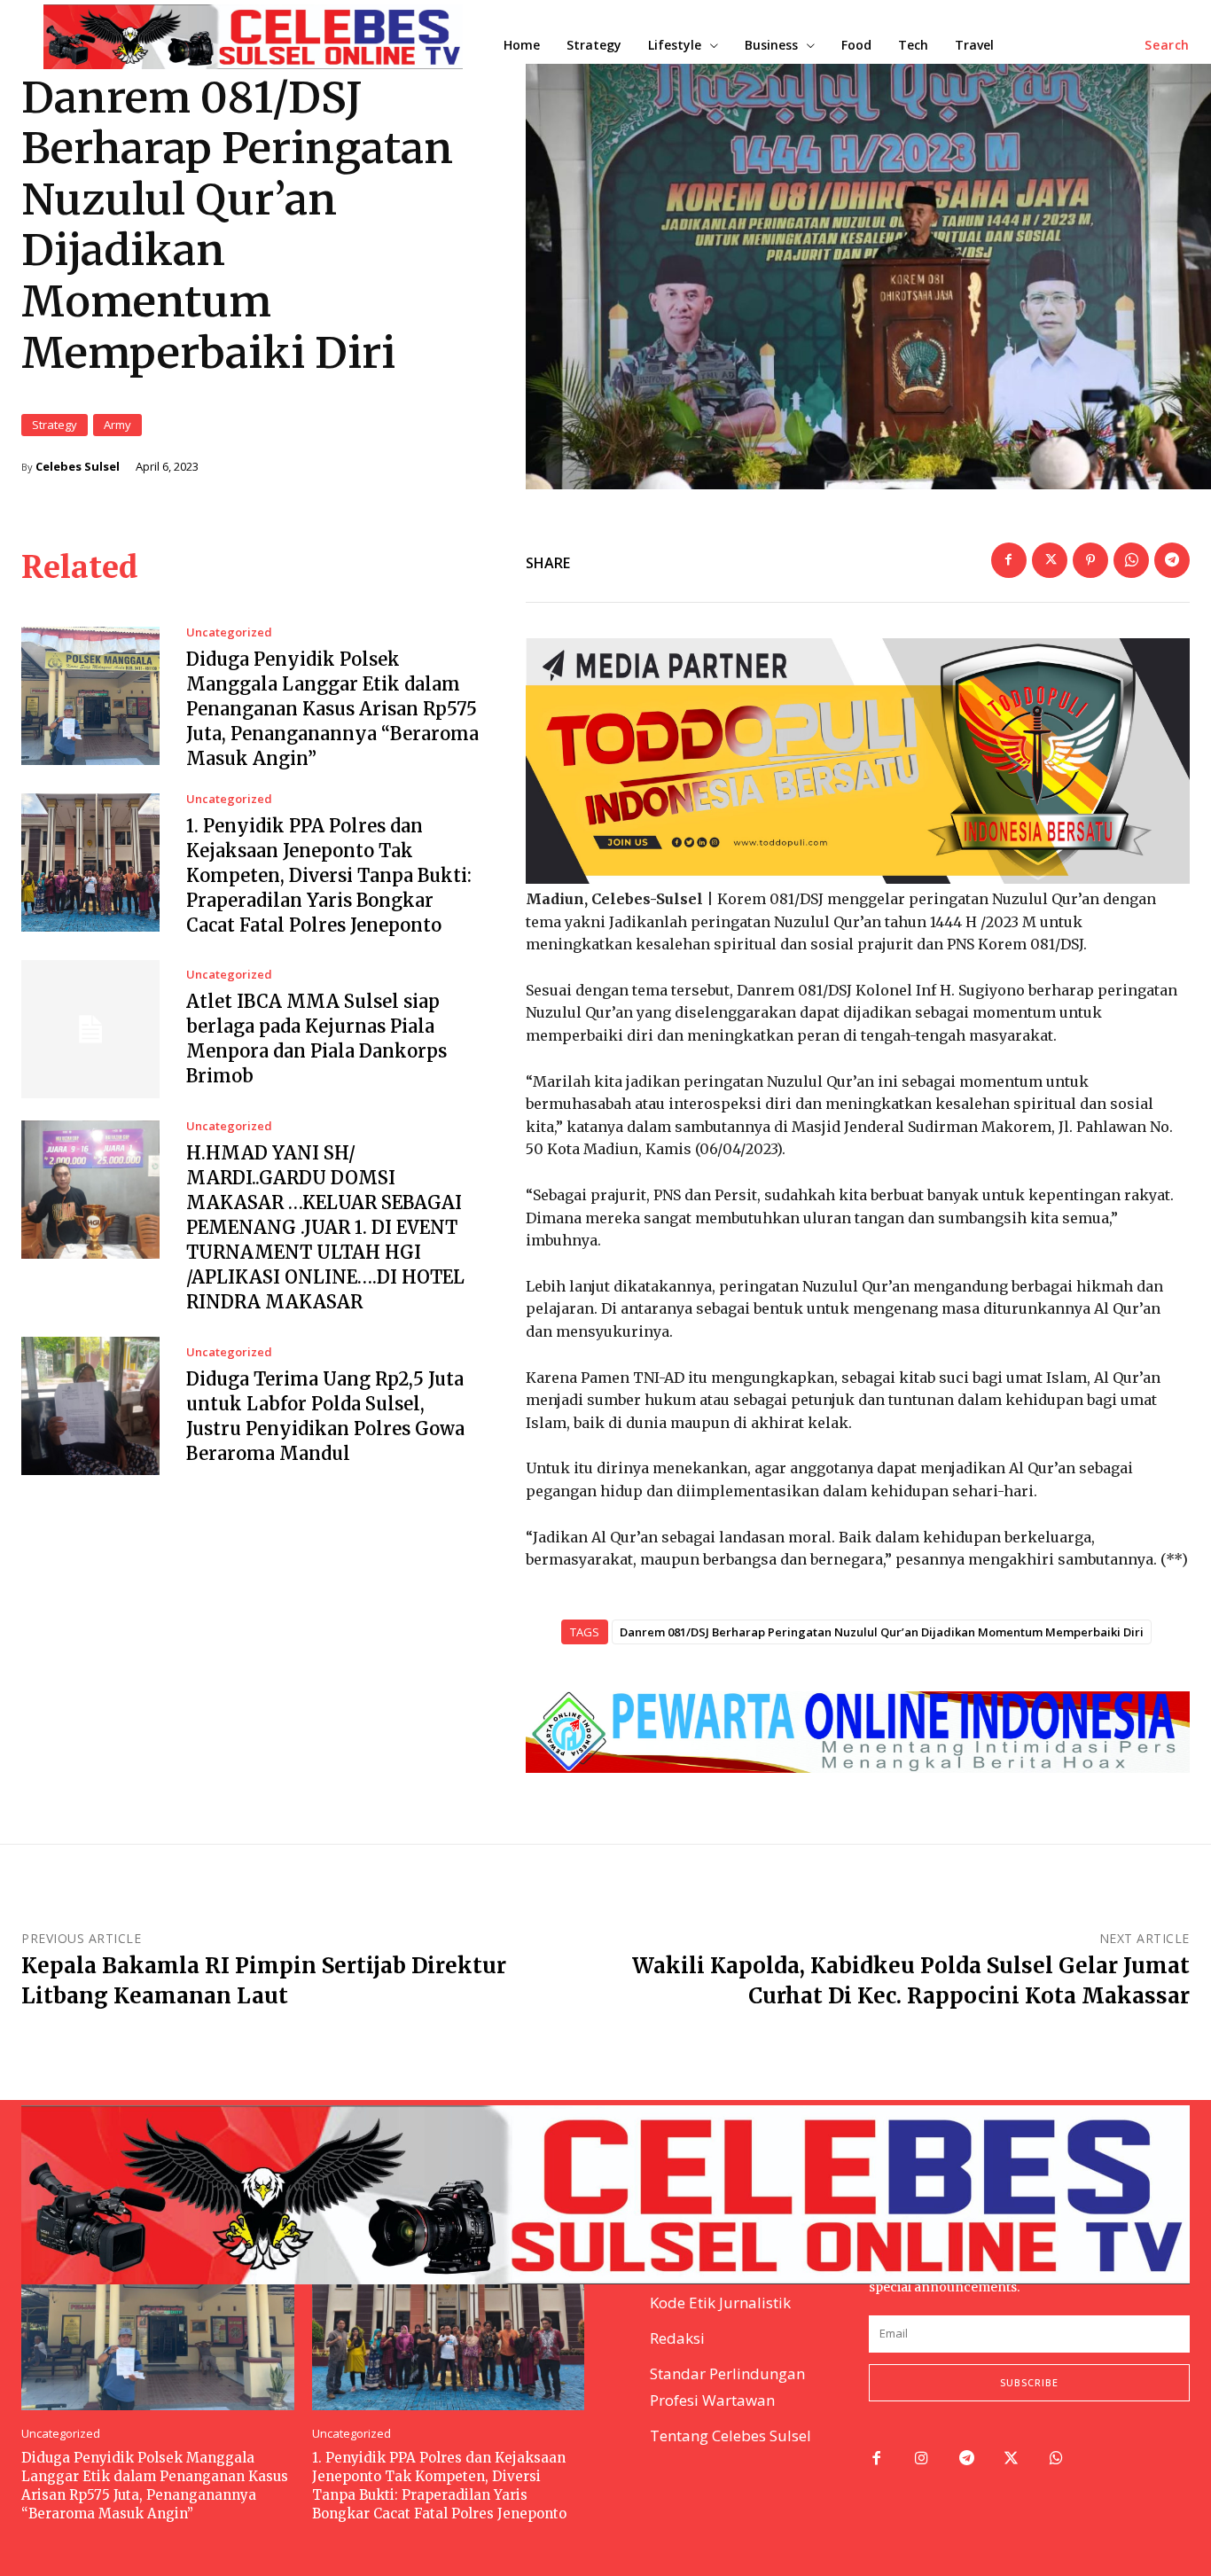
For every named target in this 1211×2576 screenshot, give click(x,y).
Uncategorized (229, 632)
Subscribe (1029, 2382)
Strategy (55, 425)
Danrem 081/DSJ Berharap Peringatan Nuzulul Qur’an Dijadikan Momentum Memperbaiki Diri (882, 1632)
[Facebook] (1009, 560)
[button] (1167, 45)
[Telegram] (1172, 560)
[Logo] (605, 2195)
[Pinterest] (1090, 560)
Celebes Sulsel (78, 467)
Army (117, 425)
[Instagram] (922, 2459)
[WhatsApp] (1131, 560)
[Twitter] (1050, 560)
